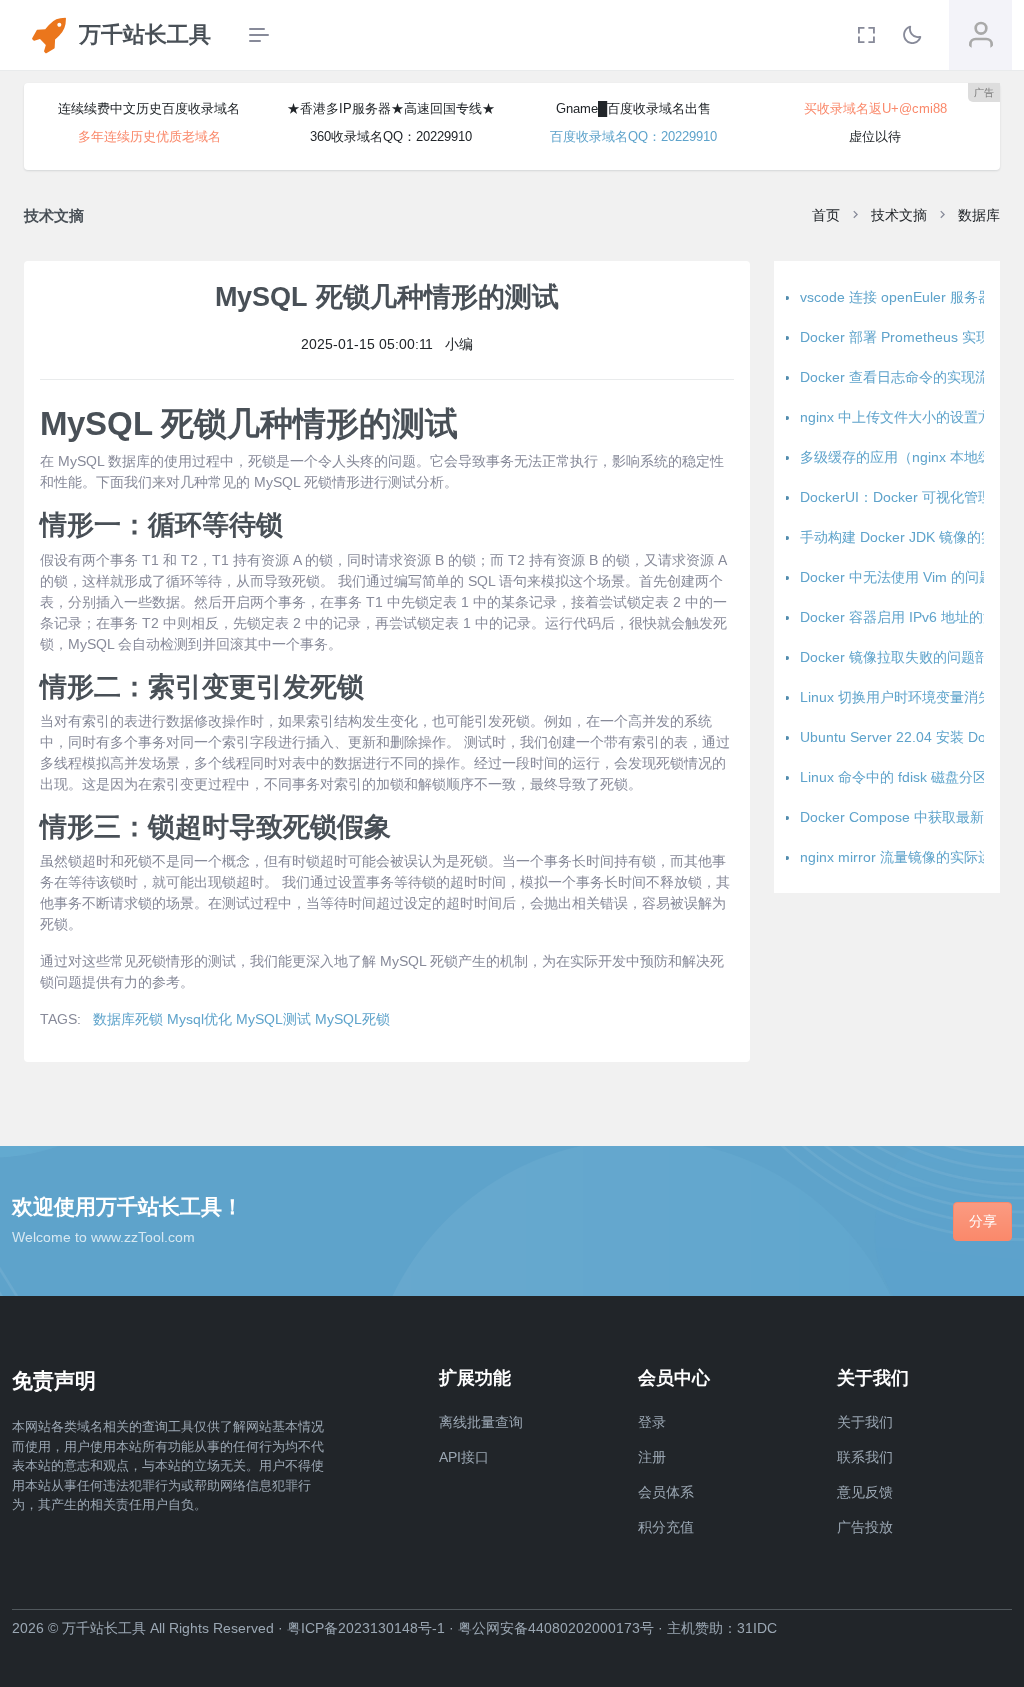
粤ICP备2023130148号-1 (366, 1628)
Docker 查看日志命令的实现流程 (901, 377)
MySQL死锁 (352, 1019)
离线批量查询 (481, 1422)
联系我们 (865, 1457)
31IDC (757, 1628)
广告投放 (865, 1527)
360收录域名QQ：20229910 (391, 136)
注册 (652, 1457)
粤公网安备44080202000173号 (556, 1628)
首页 (826, 215)
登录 (652, 1422)
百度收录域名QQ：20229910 (633, 136)
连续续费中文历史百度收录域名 (149, 108)
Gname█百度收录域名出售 (633, 108)
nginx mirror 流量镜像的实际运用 (903, 857)
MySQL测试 (273, 1019)
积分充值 (666, 1527)
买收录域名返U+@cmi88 (875, 108)
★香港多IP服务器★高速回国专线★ (391, 108)
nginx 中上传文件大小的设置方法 (903, 417)
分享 (983, 1221)
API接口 (464, 1457)
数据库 (979, 215)
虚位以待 (875, 136)
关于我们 (865, 1422)
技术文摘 (899, 215)
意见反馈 (865, 1492)
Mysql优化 (199, 1019)
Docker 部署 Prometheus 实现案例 (909, 337)
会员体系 (666, 1492)
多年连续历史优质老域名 (149, 136)
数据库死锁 (128, 1019)
